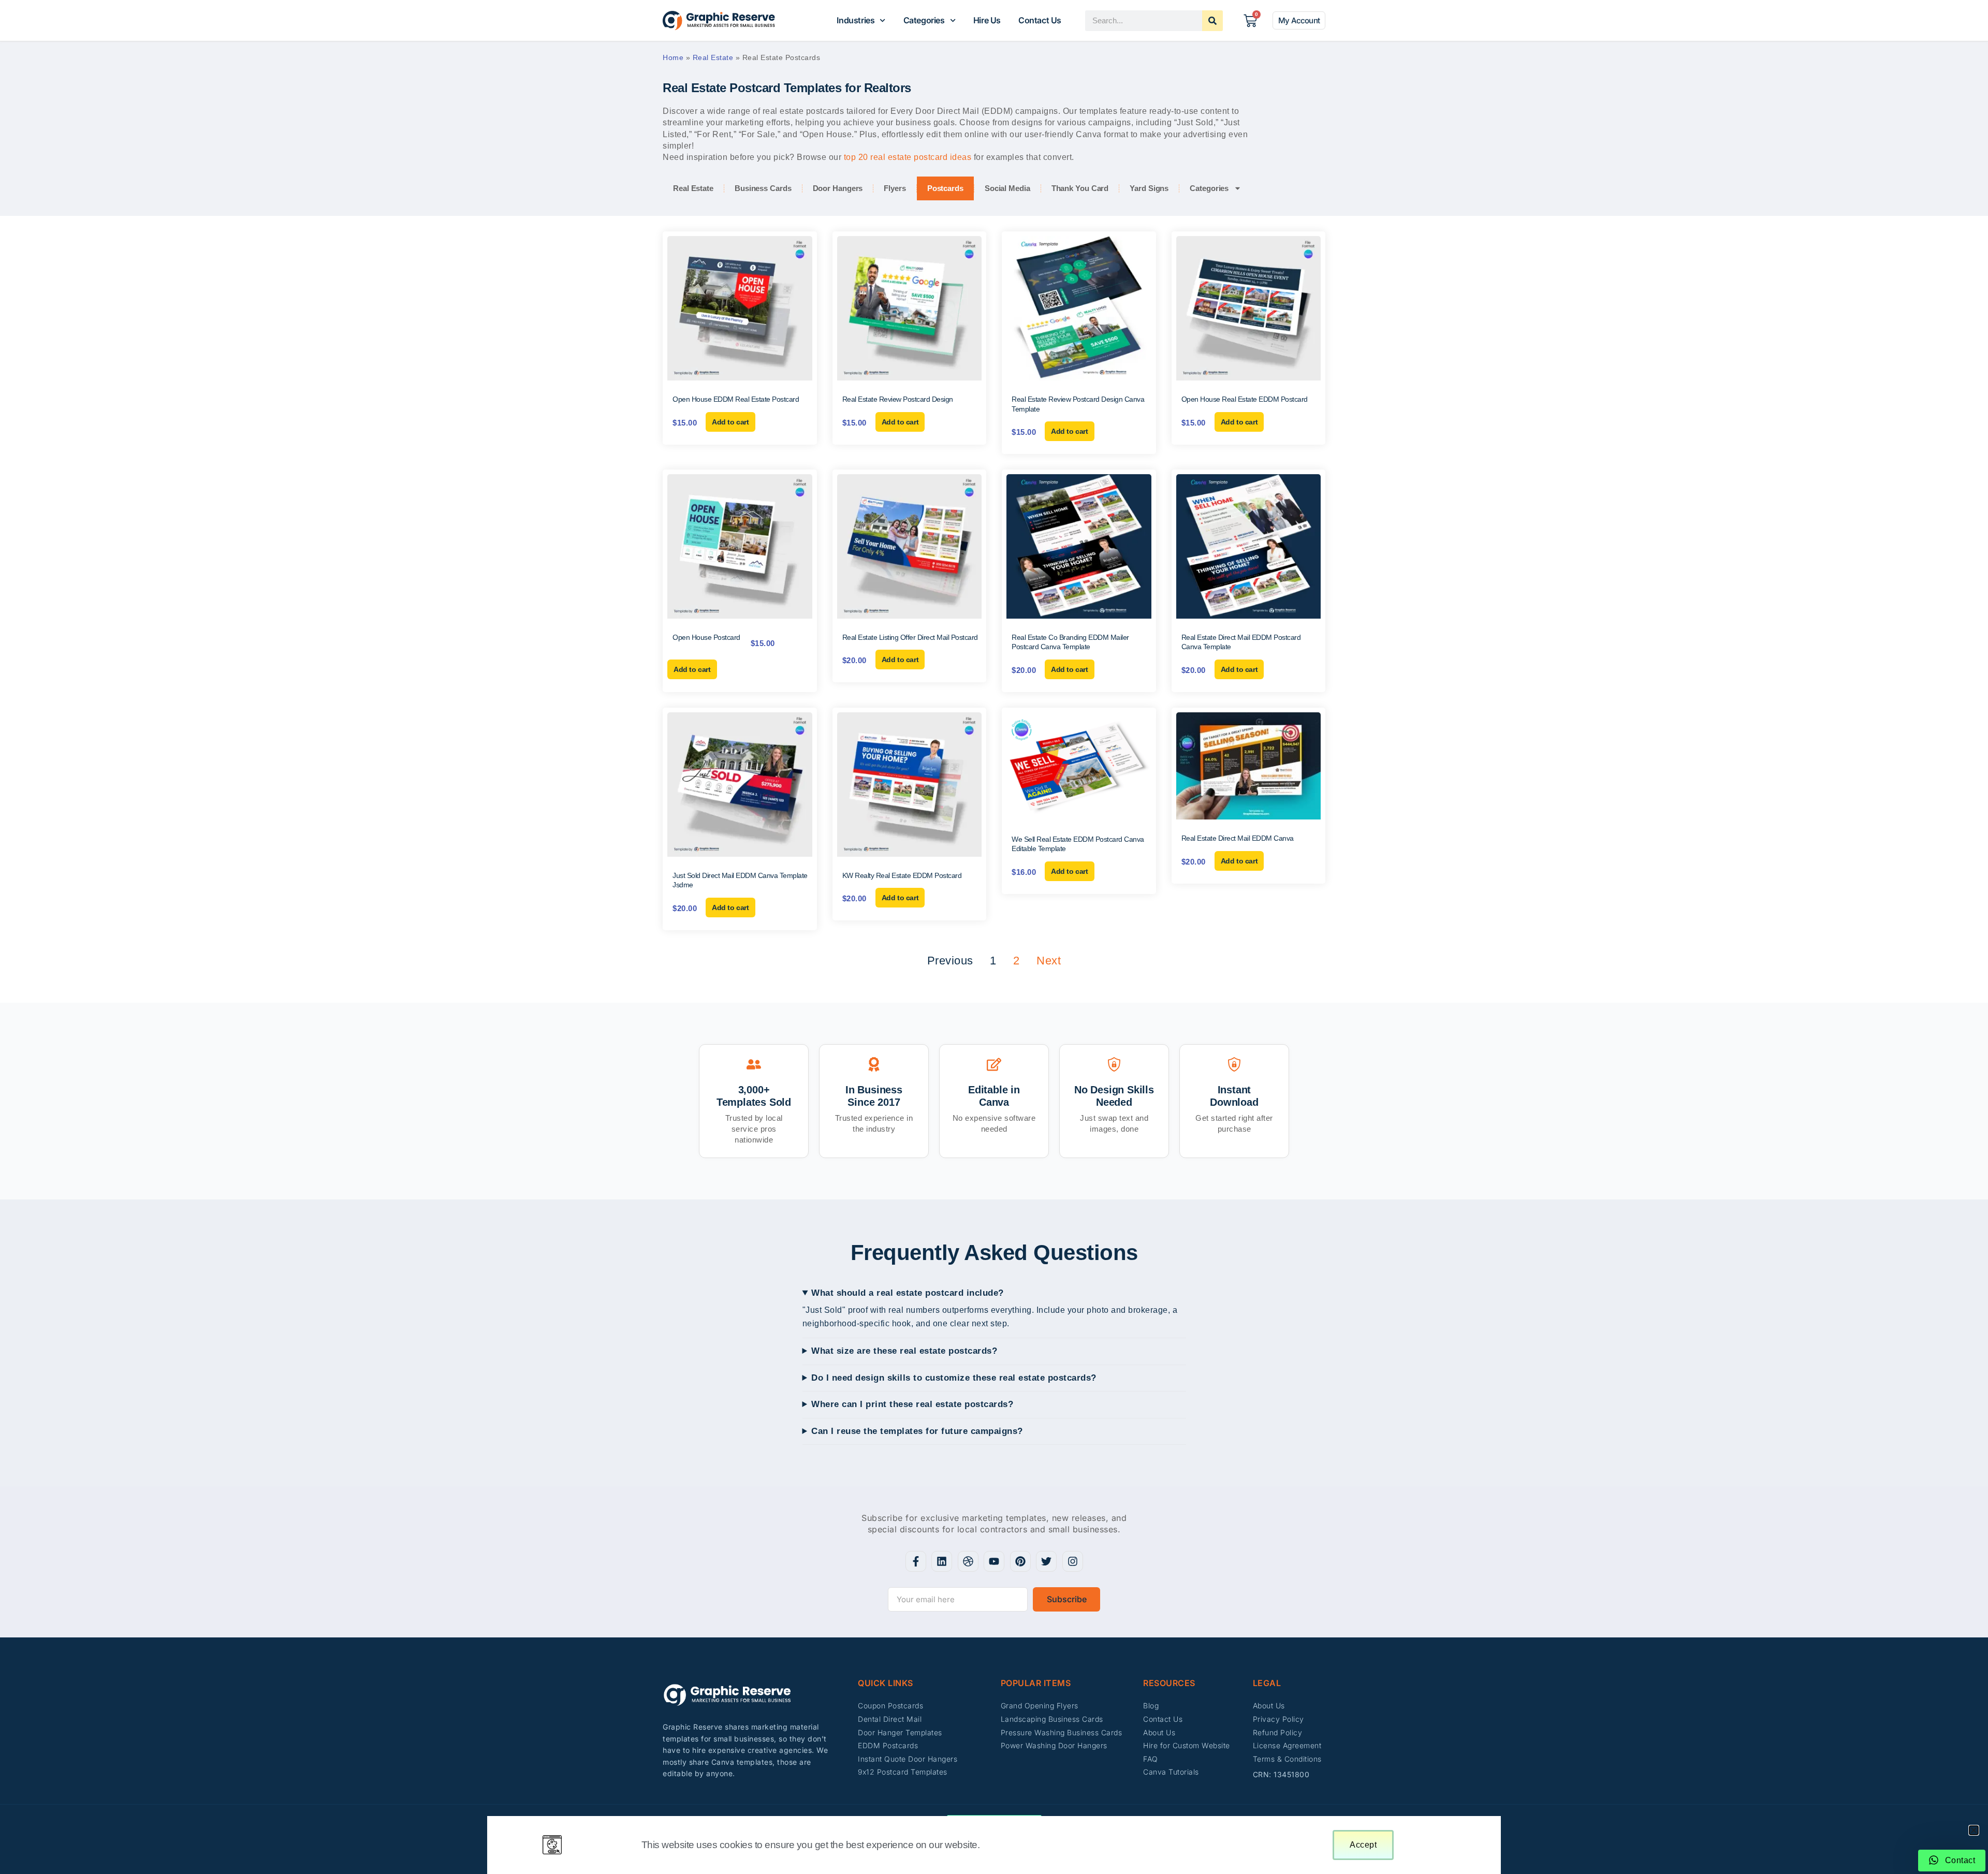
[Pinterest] (1020, 1561)
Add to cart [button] (730, 422)
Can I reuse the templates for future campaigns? (917, 1431)
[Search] (1212, 21)
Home (673, 57)
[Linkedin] (942, 1561)
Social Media (1007, 188)
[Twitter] (1046, 1561)
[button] (1974, 1830)
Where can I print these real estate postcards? (912, 1404)
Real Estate (713, 57)
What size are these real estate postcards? (904, 1351)
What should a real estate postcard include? (908, 1293)
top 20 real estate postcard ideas (908, 157)
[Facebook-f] (916, 1561)
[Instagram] (1073, 1561)
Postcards (945, 188)
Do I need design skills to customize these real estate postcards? (954, 1378)
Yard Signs (1149, 188)
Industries (856, 20)
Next (1049, 961)
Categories (924, 20)
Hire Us (987, 20)
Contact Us (1040, 20)
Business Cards (763, 188)
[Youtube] (994, 1561)
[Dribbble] (968, 1561)
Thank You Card (1080, 188)
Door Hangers (838, 188)
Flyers (895, 188)
